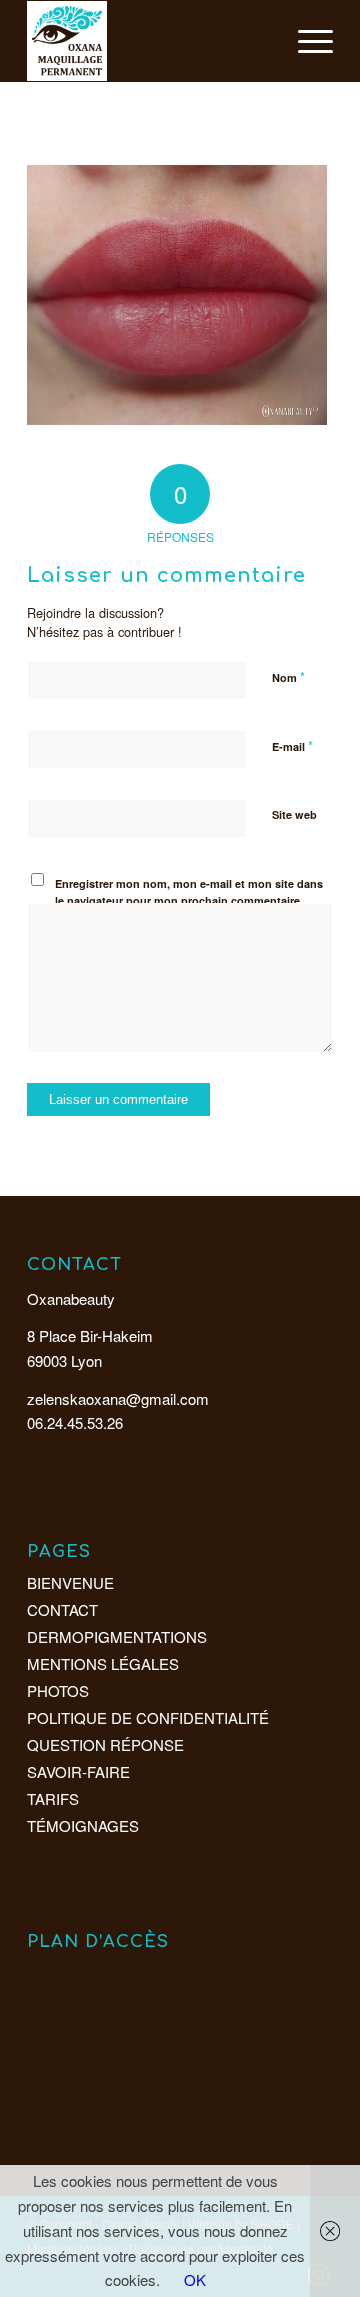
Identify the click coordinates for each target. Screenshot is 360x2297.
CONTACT (62, 1609)
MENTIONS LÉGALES (103, 1663)
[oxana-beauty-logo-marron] (149, 41)
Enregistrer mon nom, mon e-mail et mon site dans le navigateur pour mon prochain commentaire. (189, 892)
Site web (294, 814)
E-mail (292, 745)
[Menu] (305, 41)
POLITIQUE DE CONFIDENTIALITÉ (148, 1717)
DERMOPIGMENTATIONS (117, 1636)
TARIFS (53, 1798)
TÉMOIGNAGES (83, 1825)
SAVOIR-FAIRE (78, 1771)
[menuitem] (305, 41)
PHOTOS (58, 1690)
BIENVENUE (70, 1582)
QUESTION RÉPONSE (105, 1744)
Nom (288, 676)
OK (195, 2279)
